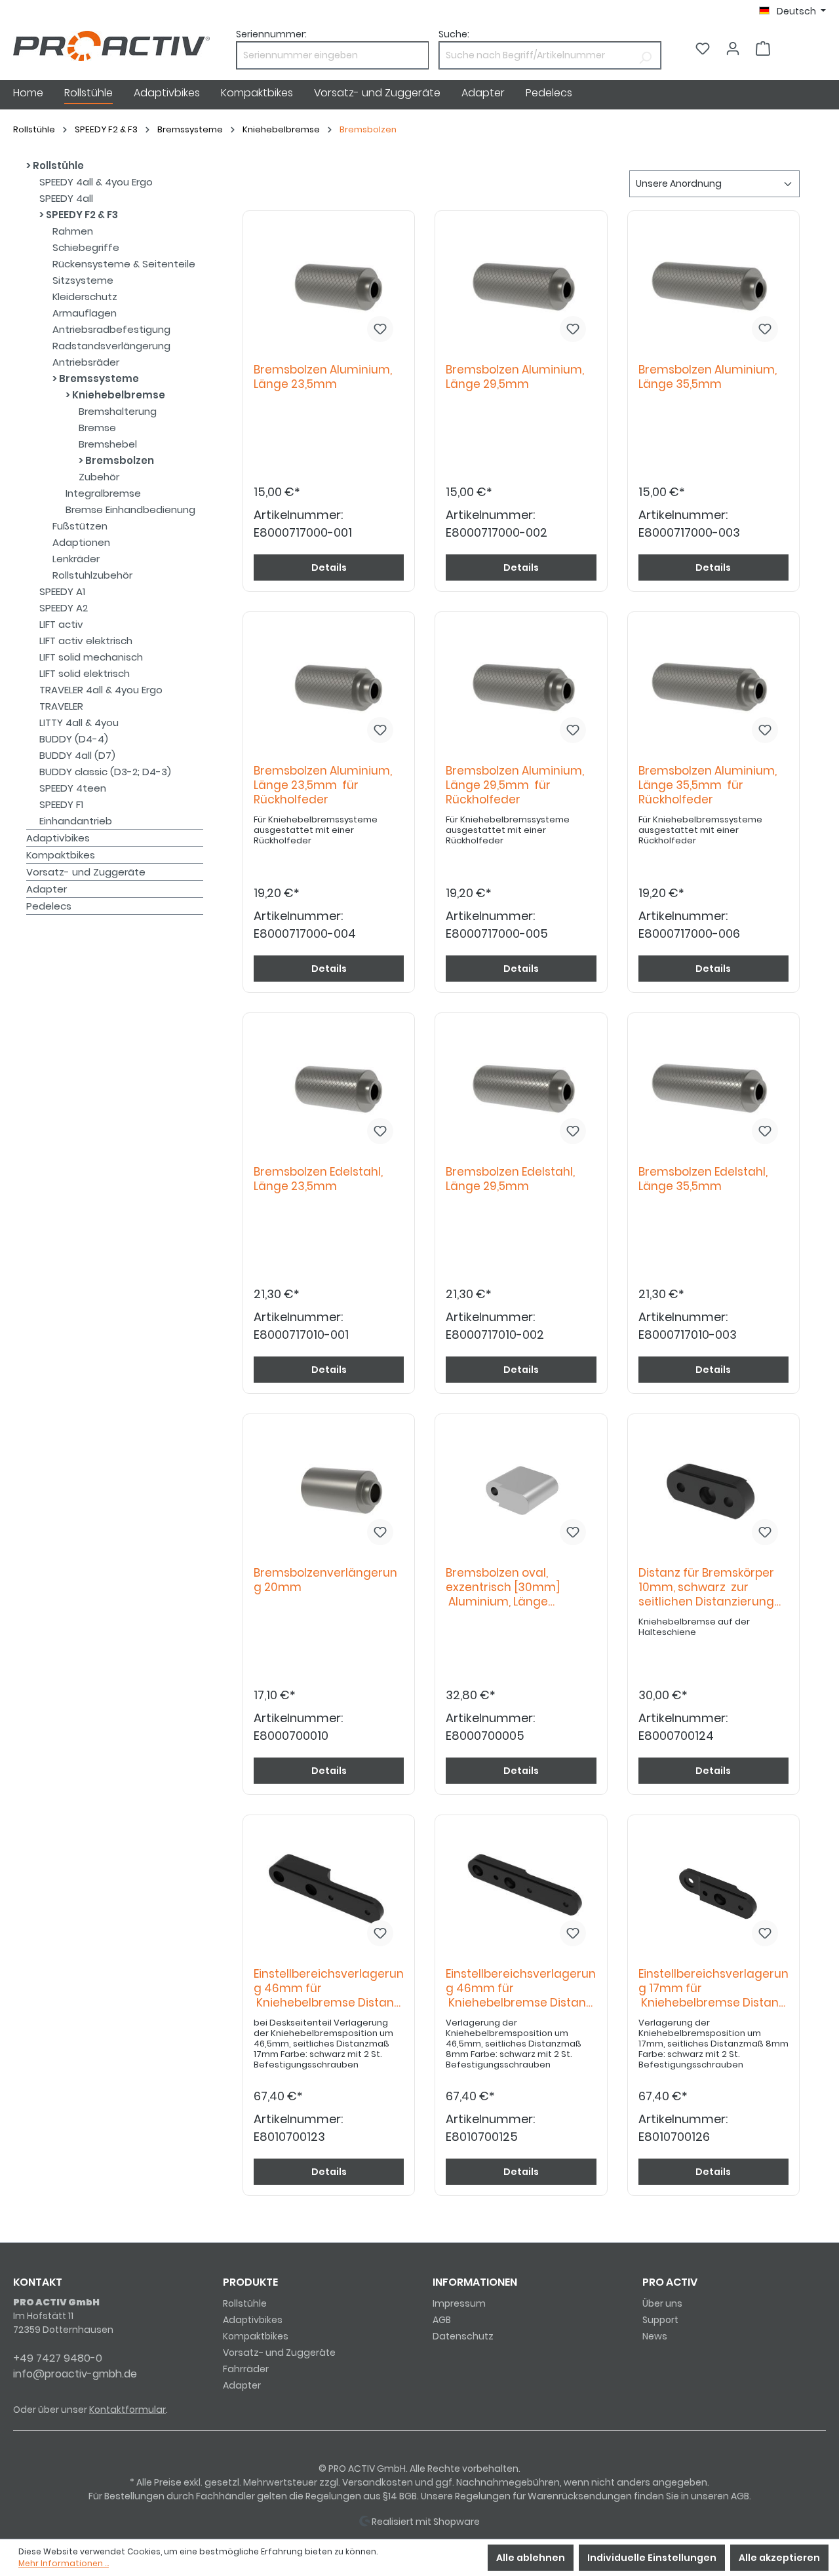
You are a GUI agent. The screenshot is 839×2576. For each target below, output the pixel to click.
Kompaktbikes (61, 855)
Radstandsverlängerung (111, 346)
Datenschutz (463, 2336)
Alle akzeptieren (779, 2558)
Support (660, 2320)
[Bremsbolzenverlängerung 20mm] (329, 1490)
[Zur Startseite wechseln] (111, 46)
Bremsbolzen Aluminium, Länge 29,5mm (515, 377)
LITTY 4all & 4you (79, 722)
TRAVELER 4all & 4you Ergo (101, 690)
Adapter (47, 889)
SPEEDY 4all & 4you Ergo (96, 182)
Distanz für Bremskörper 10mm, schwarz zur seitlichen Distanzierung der (706, 1588)
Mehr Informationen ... (64, 2563)
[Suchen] (645, 55)
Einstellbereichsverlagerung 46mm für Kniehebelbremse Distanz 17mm (329, 1989)
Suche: (454, 34)
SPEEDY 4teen (73, 788)
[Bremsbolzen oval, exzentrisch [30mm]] (521, 1490)
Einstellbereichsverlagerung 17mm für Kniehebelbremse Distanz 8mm (713, 1989)
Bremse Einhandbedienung (130, 509)
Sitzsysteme (83, 280)
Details (329, 567)
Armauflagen (85, 313)
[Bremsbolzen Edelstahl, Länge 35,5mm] (713, 1089)
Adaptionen (81, 542)
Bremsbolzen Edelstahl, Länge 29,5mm (510, 1179)
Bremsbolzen (119, 460)
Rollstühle (57, 165)
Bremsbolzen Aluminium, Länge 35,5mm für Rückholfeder (708, 785)
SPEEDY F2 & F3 (81, 215)
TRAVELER (61, 706)
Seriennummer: (271, 34)
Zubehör (99, 477)
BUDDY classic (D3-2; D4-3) (105, 772)
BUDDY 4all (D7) (77, 755)
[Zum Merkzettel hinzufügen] (380, 329)
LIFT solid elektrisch (85, 673)
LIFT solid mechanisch (91, 657)
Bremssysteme (98, 378)
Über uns (662, 2303)
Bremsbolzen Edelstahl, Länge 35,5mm (703, 1179)
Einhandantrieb (76, 821)
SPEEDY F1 (61, 804)
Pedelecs (49, 906)
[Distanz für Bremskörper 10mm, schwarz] (713, 1490)
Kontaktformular (127, 2410)
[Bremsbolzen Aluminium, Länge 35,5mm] (713, 287)
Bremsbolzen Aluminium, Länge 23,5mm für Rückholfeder (323, 785)
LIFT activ (61, 624)
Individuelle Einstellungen (652, 2558)
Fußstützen (80, 526)
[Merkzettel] (703, 48)
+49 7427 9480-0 (58, 2358)
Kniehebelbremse (118, 395)
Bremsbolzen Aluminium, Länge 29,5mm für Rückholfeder (515, 785)
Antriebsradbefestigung (111, 329)
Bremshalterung (118, 411)
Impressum (459, 2303)
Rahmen (73, 231)
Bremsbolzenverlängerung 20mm (325, 1580)
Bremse (97, 428)
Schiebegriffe (86, 247)
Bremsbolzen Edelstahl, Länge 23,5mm (318, 1179)
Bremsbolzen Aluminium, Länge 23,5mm (323, 377)
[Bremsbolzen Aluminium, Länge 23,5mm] (329, 287)
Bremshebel (108, 444)
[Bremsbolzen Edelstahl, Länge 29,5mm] (521, 1089)
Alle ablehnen (531, 2558)
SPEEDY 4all (66, 198)
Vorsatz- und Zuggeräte (86, 872)
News (655, 2336)
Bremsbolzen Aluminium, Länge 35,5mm (708, 377)
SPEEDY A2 (64, 608)
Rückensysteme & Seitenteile (124, 264)
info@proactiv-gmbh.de (75, 2374)
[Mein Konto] (733, 48)
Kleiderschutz (85, 297)
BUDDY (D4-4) (74, 739)
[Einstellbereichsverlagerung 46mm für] (329, 1891)
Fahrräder (246, 2369)
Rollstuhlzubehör (92, 575)
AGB (442, 2320)
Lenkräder (76, 559)
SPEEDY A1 (62, 591)
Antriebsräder (86, 362)
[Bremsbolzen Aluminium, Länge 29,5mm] (521, 287)
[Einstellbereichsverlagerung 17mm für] (713, 1891)
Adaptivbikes (58, 838)
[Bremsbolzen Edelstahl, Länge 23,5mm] (329, 1089)
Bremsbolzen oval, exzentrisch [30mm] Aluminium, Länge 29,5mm (503, 1588)
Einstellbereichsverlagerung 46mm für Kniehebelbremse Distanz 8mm (521, 1989)
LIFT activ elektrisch (86, 641)
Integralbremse (103, 493)
